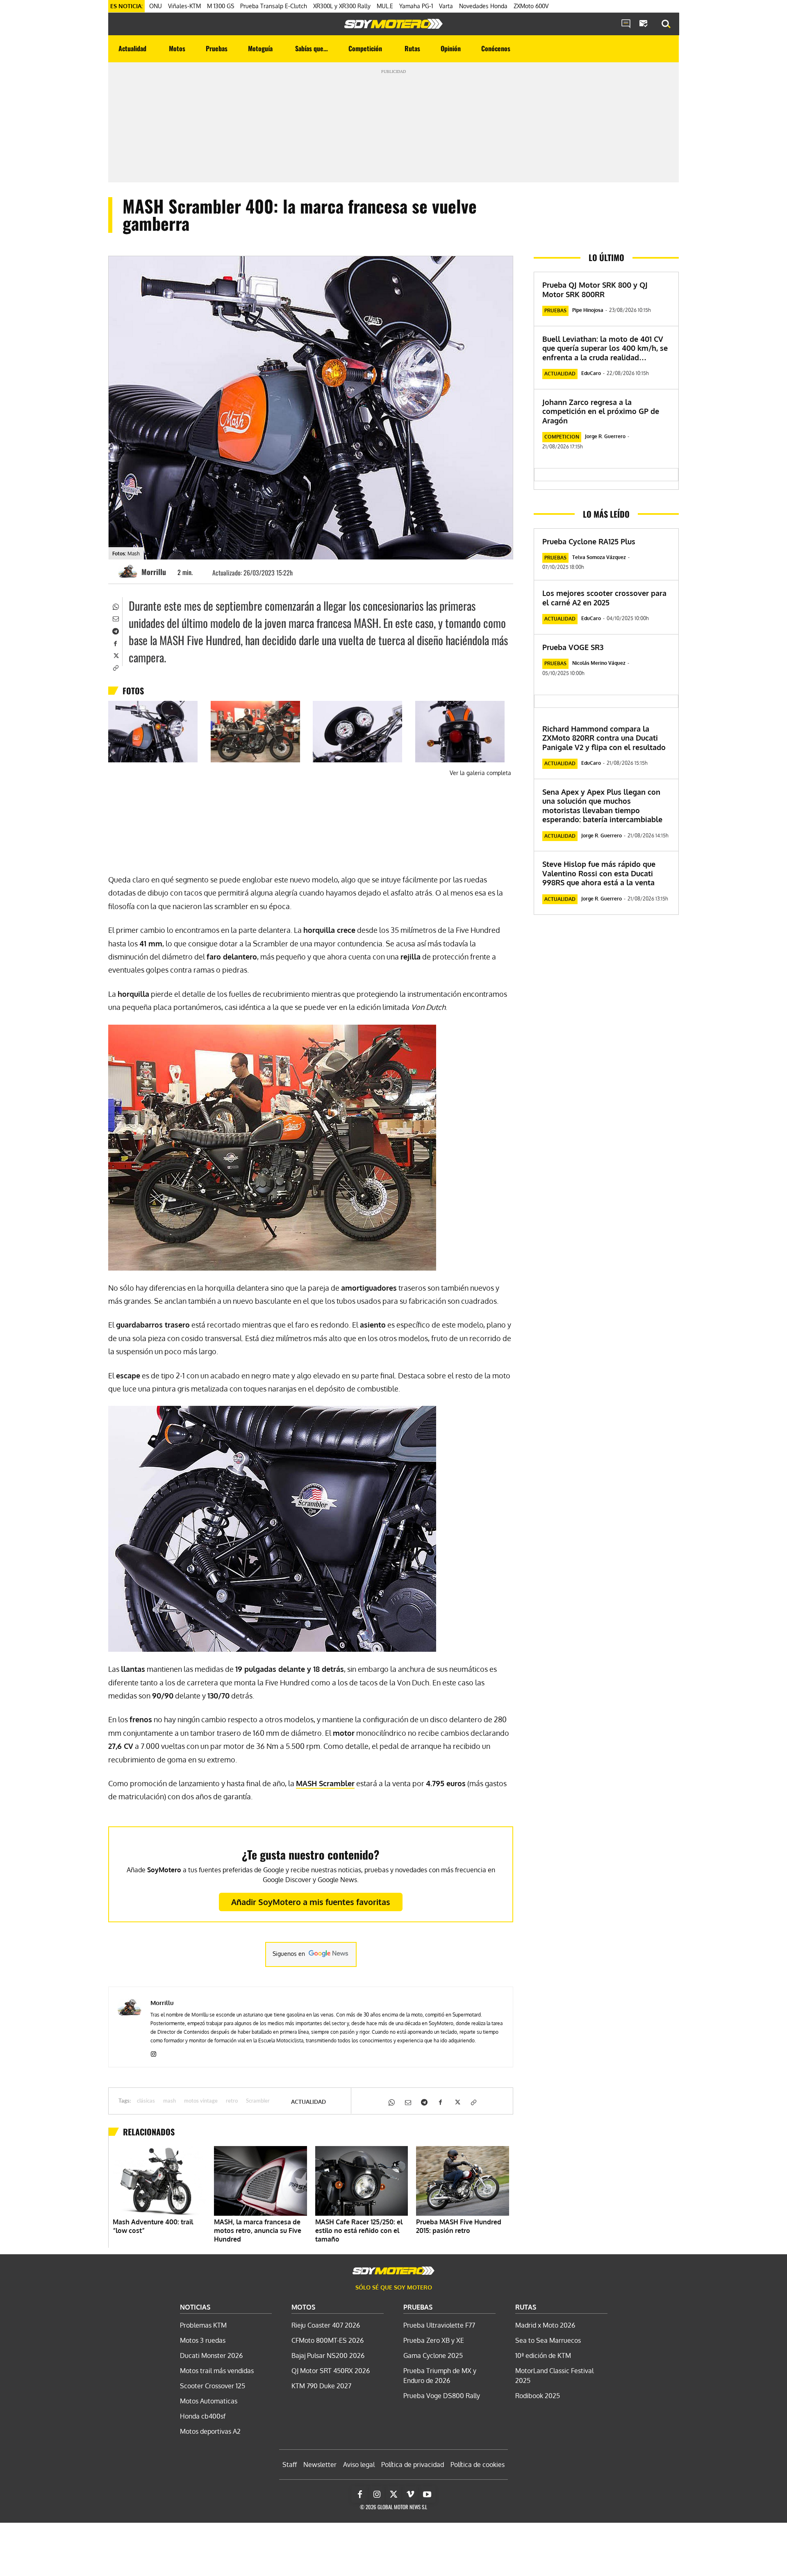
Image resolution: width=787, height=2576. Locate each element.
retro (232, 2101)
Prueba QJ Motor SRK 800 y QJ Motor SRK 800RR (595, 290)
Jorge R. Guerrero (605, 436)
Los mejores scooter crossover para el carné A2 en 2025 (604, 598)
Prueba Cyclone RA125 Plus (589, 541)
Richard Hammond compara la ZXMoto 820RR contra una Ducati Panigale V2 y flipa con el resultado (604, 738)
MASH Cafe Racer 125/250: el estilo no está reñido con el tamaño (359, 2230)
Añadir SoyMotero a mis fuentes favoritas (311, 1902)
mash (169, 2101)
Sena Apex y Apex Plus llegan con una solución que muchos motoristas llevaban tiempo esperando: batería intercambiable (602, 806)
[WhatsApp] (115, 606)
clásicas (146, 2101)
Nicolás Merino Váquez (599, 663)
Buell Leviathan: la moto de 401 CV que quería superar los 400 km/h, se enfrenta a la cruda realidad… (605, 348)
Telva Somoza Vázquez (599, 557)
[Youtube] (427, 2494)
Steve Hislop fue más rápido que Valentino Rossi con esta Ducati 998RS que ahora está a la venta (599, 873)
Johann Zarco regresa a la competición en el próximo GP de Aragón (601, 411)
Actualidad (308, 2102)
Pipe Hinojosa (588, 310)
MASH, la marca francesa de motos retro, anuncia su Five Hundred (258, 2230)
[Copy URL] (115, 667)
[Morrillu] (129, 572)
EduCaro (591, 373)
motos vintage (201, 2101)
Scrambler (325, 1783)
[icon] (626, 24)
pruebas (555, 310)
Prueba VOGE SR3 (573, 647)
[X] (115, 655)
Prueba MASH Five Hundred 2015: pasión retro (459, 2226)
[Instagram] (154, 2052)
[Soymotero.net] (393, 24)
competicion (562, 437)
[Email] (115, 618)
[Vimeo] (410, 2494)
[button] (666, 24)
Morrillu (154, 572)
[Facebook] (115, 643)
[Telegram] (115, 630)
